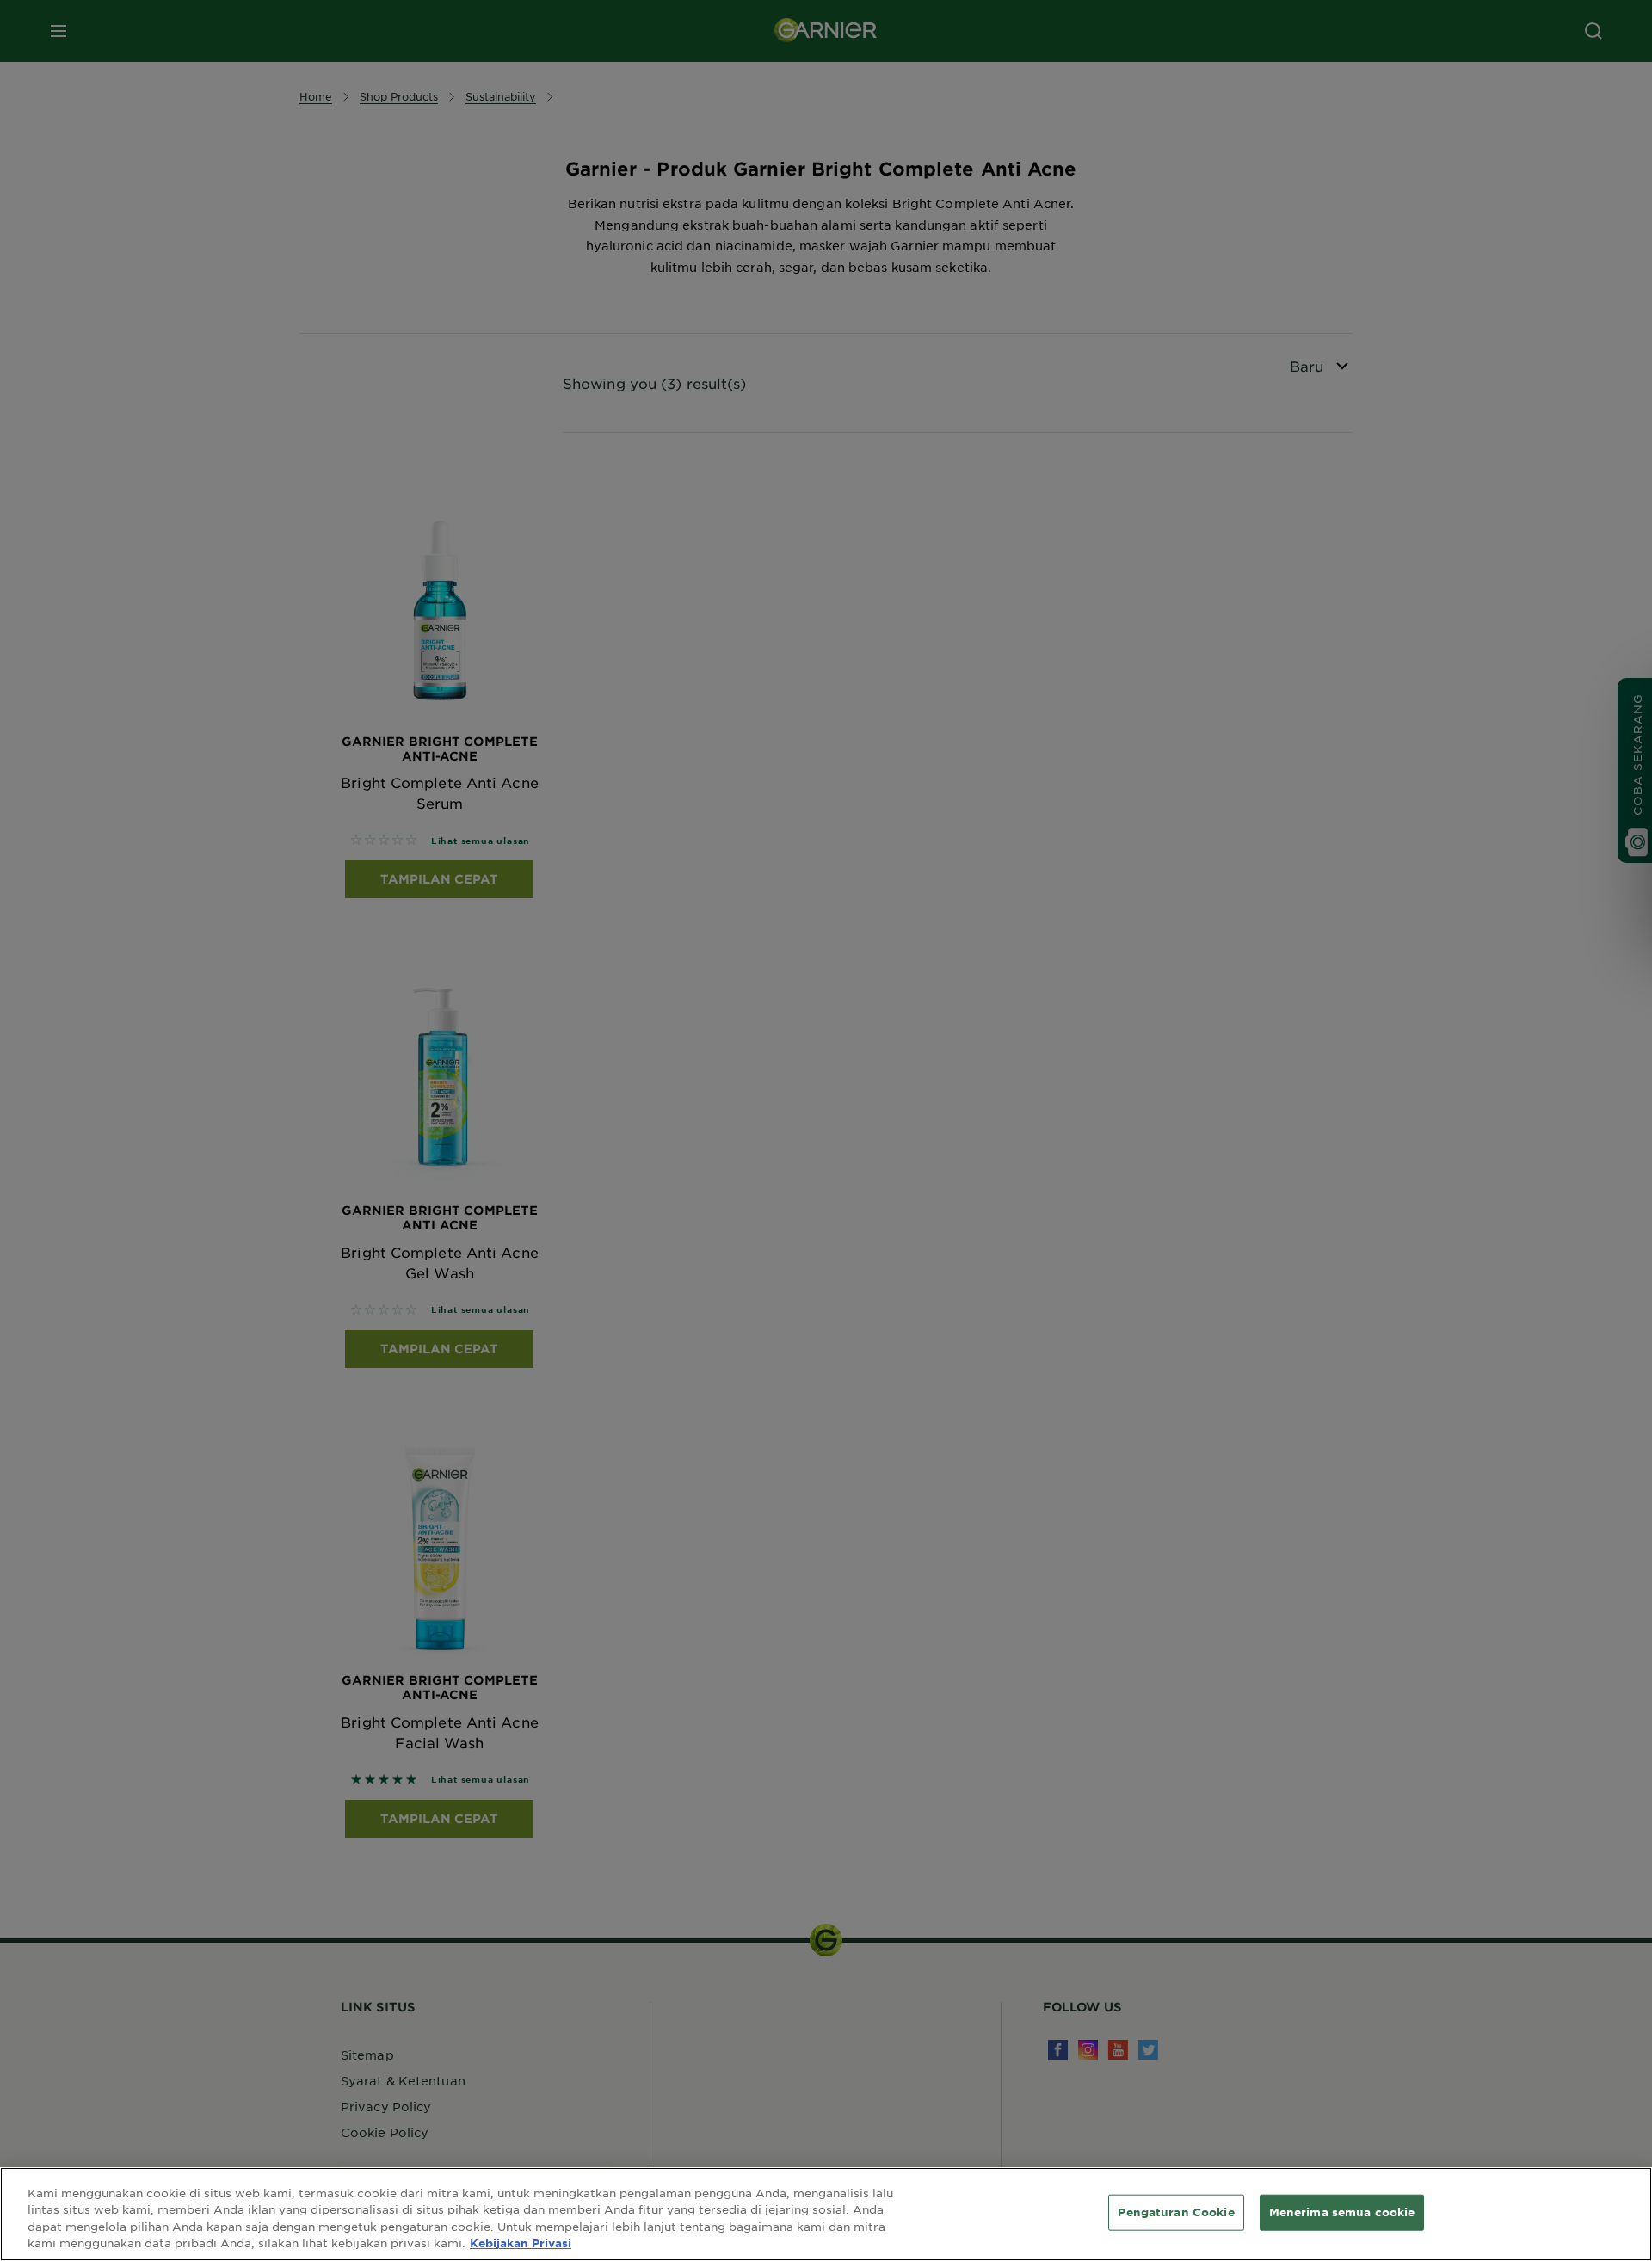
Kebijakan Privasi (521, 2243)
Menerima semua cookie (1342, 2212)
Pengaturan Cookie (1176, 2212)
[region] (826, 2214)
